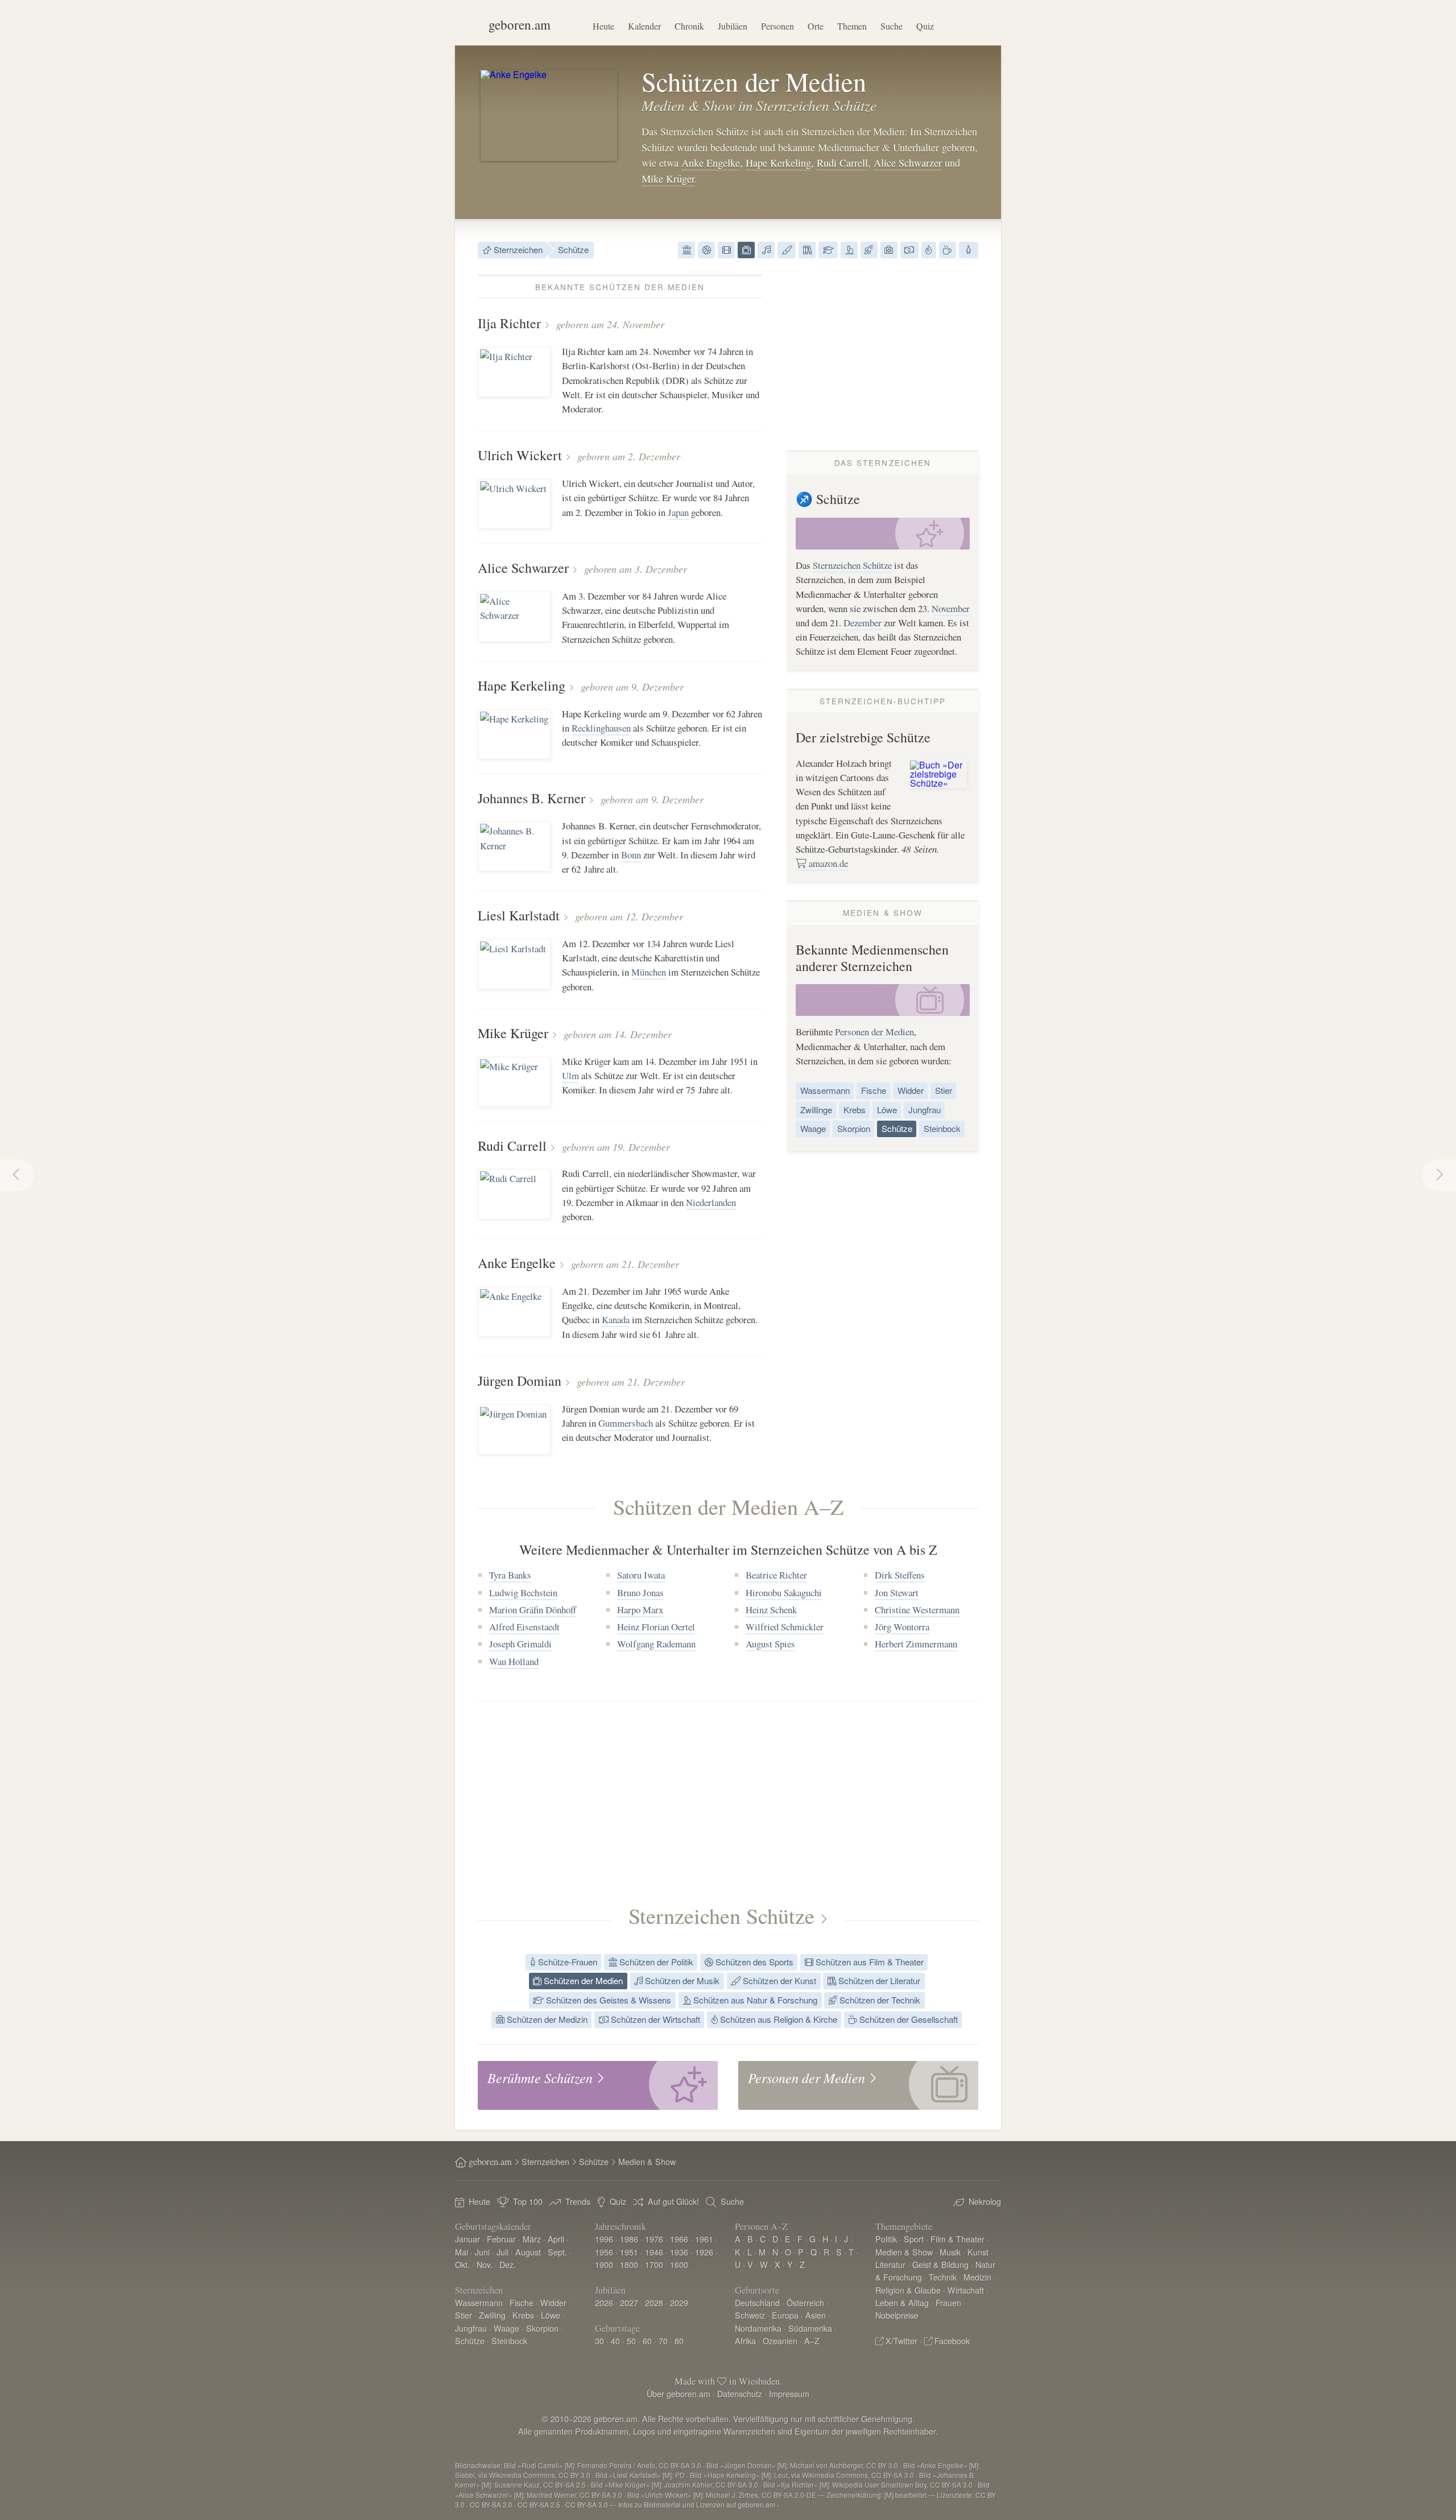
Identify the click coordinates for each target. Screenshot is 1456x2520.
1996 (604, 2239)
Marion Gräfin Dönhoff (533, 1610)
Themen (852, 26)
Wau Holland (514, 1661)
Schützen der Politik (655, 1962)
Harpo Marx (640, 1610)
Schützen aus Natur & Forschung (754, 2000)
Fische (874, 1090)
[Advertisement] (883, 354)
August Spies (770, 1644)
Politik (886, 2239)
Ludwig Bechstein (523, 1592)
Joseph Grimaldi (520, 1644)
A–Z (812, 2341)
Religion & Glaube (908, 2290)
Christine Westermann (917, 1610)
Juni (482, 2252)
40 (615, 2341)
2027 (629, 2302)
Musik (950, 2252)
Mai (462, 2252)
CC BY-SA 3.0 (587, 2504)
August (528, 2252)
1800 (629, 2264)
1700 (654, 2264)
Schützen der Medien (582, 1980)
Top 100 (528, 2201)
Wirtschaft (966, 2290)
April (556, 2239)
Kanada (616, 1319)
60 (647, 2341)
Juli (502, 2252)
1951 (629, 2252)
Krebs (855, 1110)
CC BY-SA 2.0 (491, 2504)
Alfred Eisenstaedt (524, 1627)
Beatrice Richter (776, 1575)
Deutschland (757, 2302)
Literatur (890, 2264)
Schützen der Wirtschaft (654, 2019)
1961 (704, 2239)
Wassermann (825, 1090)
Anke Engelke (711, 163)
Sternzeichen (517, 249)
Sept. (557, 2252)
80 (679, 2341)
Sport (914, 2239)
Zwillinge (816, 1110)
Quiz (925, 26)
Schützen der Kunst (778, 1980)
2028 (654, 2302)
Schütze (573, 249)
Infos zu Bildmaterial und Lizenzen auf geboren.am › (699, 2504)
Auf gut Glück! (673, 2201)
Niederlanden (711, 1202)
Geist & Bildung (940, 2264)
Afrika (745, 2341)
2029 (679, 2302)
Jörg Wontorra (902, 1627)
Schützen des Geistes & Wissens (607, 2000)
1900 (604, 2264)
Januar (468, 2239)
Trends (578, 2201)
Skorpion (854, 1128)
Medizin (977, 2277)
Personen (777, 26)
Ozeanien (780, 2341)
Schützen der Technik (879, 2000)
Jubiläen (733, 26)
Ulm (570, 1075)
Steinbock (942, 1128)
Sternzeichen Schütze (852, 565)
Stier (944, 1090)
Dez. (508, 2264)
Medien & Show (904, 2252)
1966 (679, 2239)
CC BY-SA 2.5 (539, 2504)
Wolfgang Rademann (656, 1644)
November (951, 608)
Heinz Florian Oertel (656, 1627)
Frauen (948, 2302)
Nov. (485, 2264)
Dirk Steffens (900, 1575)
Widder (911, 1090)
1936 (679, 2252)
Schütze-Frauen (566, 1962)
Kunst (978, 2252)
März (532, 2239)
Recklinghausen (601, 728)
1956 (604, 2252)
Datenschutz (740, 2393)
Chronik (689, 26)
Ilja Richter (509, 323)
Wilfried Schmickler (785, 1627)
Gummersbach (626, 1423)
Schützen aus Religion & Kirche (777, 2019)
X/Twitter (901, 2341)
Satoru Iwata (641, 1575)
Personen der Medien (874, 1032)
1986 (629, 2239)
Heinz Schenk (771, 1610)
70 (663, 2341)
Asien (816, 2315)
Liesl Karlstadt (519, 915)
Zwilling (492, 2315)
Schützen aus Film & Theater (868, 1962)
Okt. (462, 2264)
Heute (603, 26)
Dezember (863, 623)
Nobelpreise (897, 2315)
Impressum (789, 2393)
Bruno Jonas (640, 1592)
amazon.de (827, 863)
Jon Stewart (897, 1592)
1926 (704, 2252)
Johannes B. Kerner (531, 798)
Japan (678, 512)
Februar (501, 2239)
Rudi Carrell (842, 163)
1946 (654, 2252)
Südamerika (810, 2328)
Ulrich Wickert (520, 455)
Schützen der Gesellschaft (907, 2019)
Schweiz (750, 2315)
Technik (943, 2277)
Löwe (887, 1110)
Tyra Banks (510, 1575)
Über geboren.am (679, 2393)
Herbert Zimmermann (916, 1644)
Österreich (805, 2302)
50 (631, 2341)
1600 (679, 2264)
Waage (813, 1128)
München (649, 972)
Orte (816, 26)
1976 (654, 2239)
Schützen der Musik (681, 1980)
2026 (604, 2302)
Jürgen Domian (520, 1381)
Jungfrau (925, 1110)
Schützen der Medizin (546, 2019)
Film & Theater (957, 2239)
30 (599, 2341)
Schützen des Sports (753, 1962)
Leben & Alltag (902, 2302)
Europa (785, 2315)
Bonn (631, 855)
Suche (892, 26)
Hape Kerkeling (778, 163)
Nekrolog (985, 2201)
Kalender (644, 26)
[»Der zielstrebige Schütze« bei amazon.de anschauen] (938, 773)
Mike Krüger (668, 179)
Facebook (952, 2341)
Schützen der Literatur (878, 1980)
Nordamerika (758, 2328)
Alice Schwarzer (908, 163)
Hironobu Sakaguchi (784, 1592)
